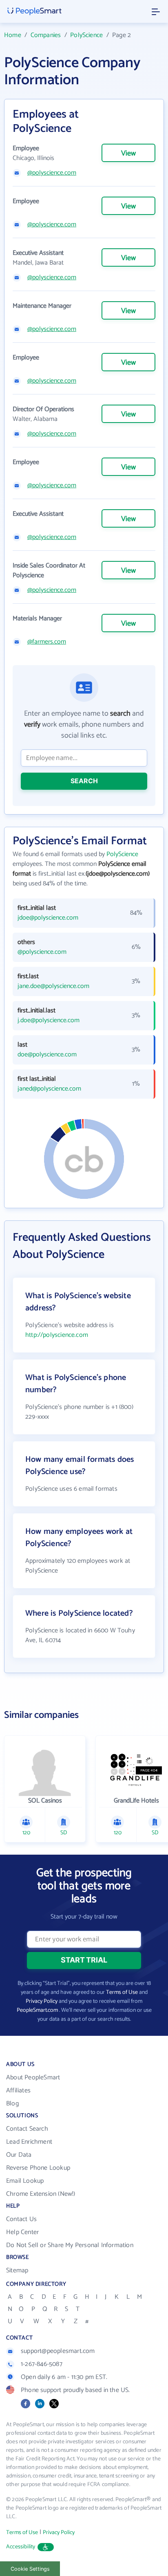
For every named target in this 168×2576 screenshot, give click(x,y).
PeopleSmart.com (37, 2010)
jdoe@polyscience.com (48, 918)
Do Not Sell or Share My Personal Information (70, 2245)
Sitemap (17, 2270)
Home (13, 35)
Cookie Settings (30, 2569)
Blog (12, 2104)
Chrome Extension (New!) (41, 2194)
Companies (46, 35)
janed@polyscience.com (49, 1089)
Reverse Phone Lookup (38, 2168)
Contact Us (21, 2219)
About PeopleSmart (33, 2078)
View (128, 153)
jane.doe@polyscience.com (53, 986)
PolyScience (86, 35)
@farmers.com (47, 642)
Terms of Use (122, 1992)
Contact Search (27, 2129)
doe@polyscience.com (47, 1055)
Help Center (22, 2232)
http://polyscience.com (57, 1335)
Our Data (19, 2155)
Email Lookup (25, 2181)
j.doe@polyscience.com (49, 1021)
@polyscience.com (52, 173)
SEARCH (84, 781)
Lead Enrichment (29, 2142)
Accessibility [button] (21, 2547)
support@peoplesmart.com (58, 2351)
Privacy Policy (42, 2001)
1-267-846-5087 (42, 2364)
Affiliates (18, 2091)
